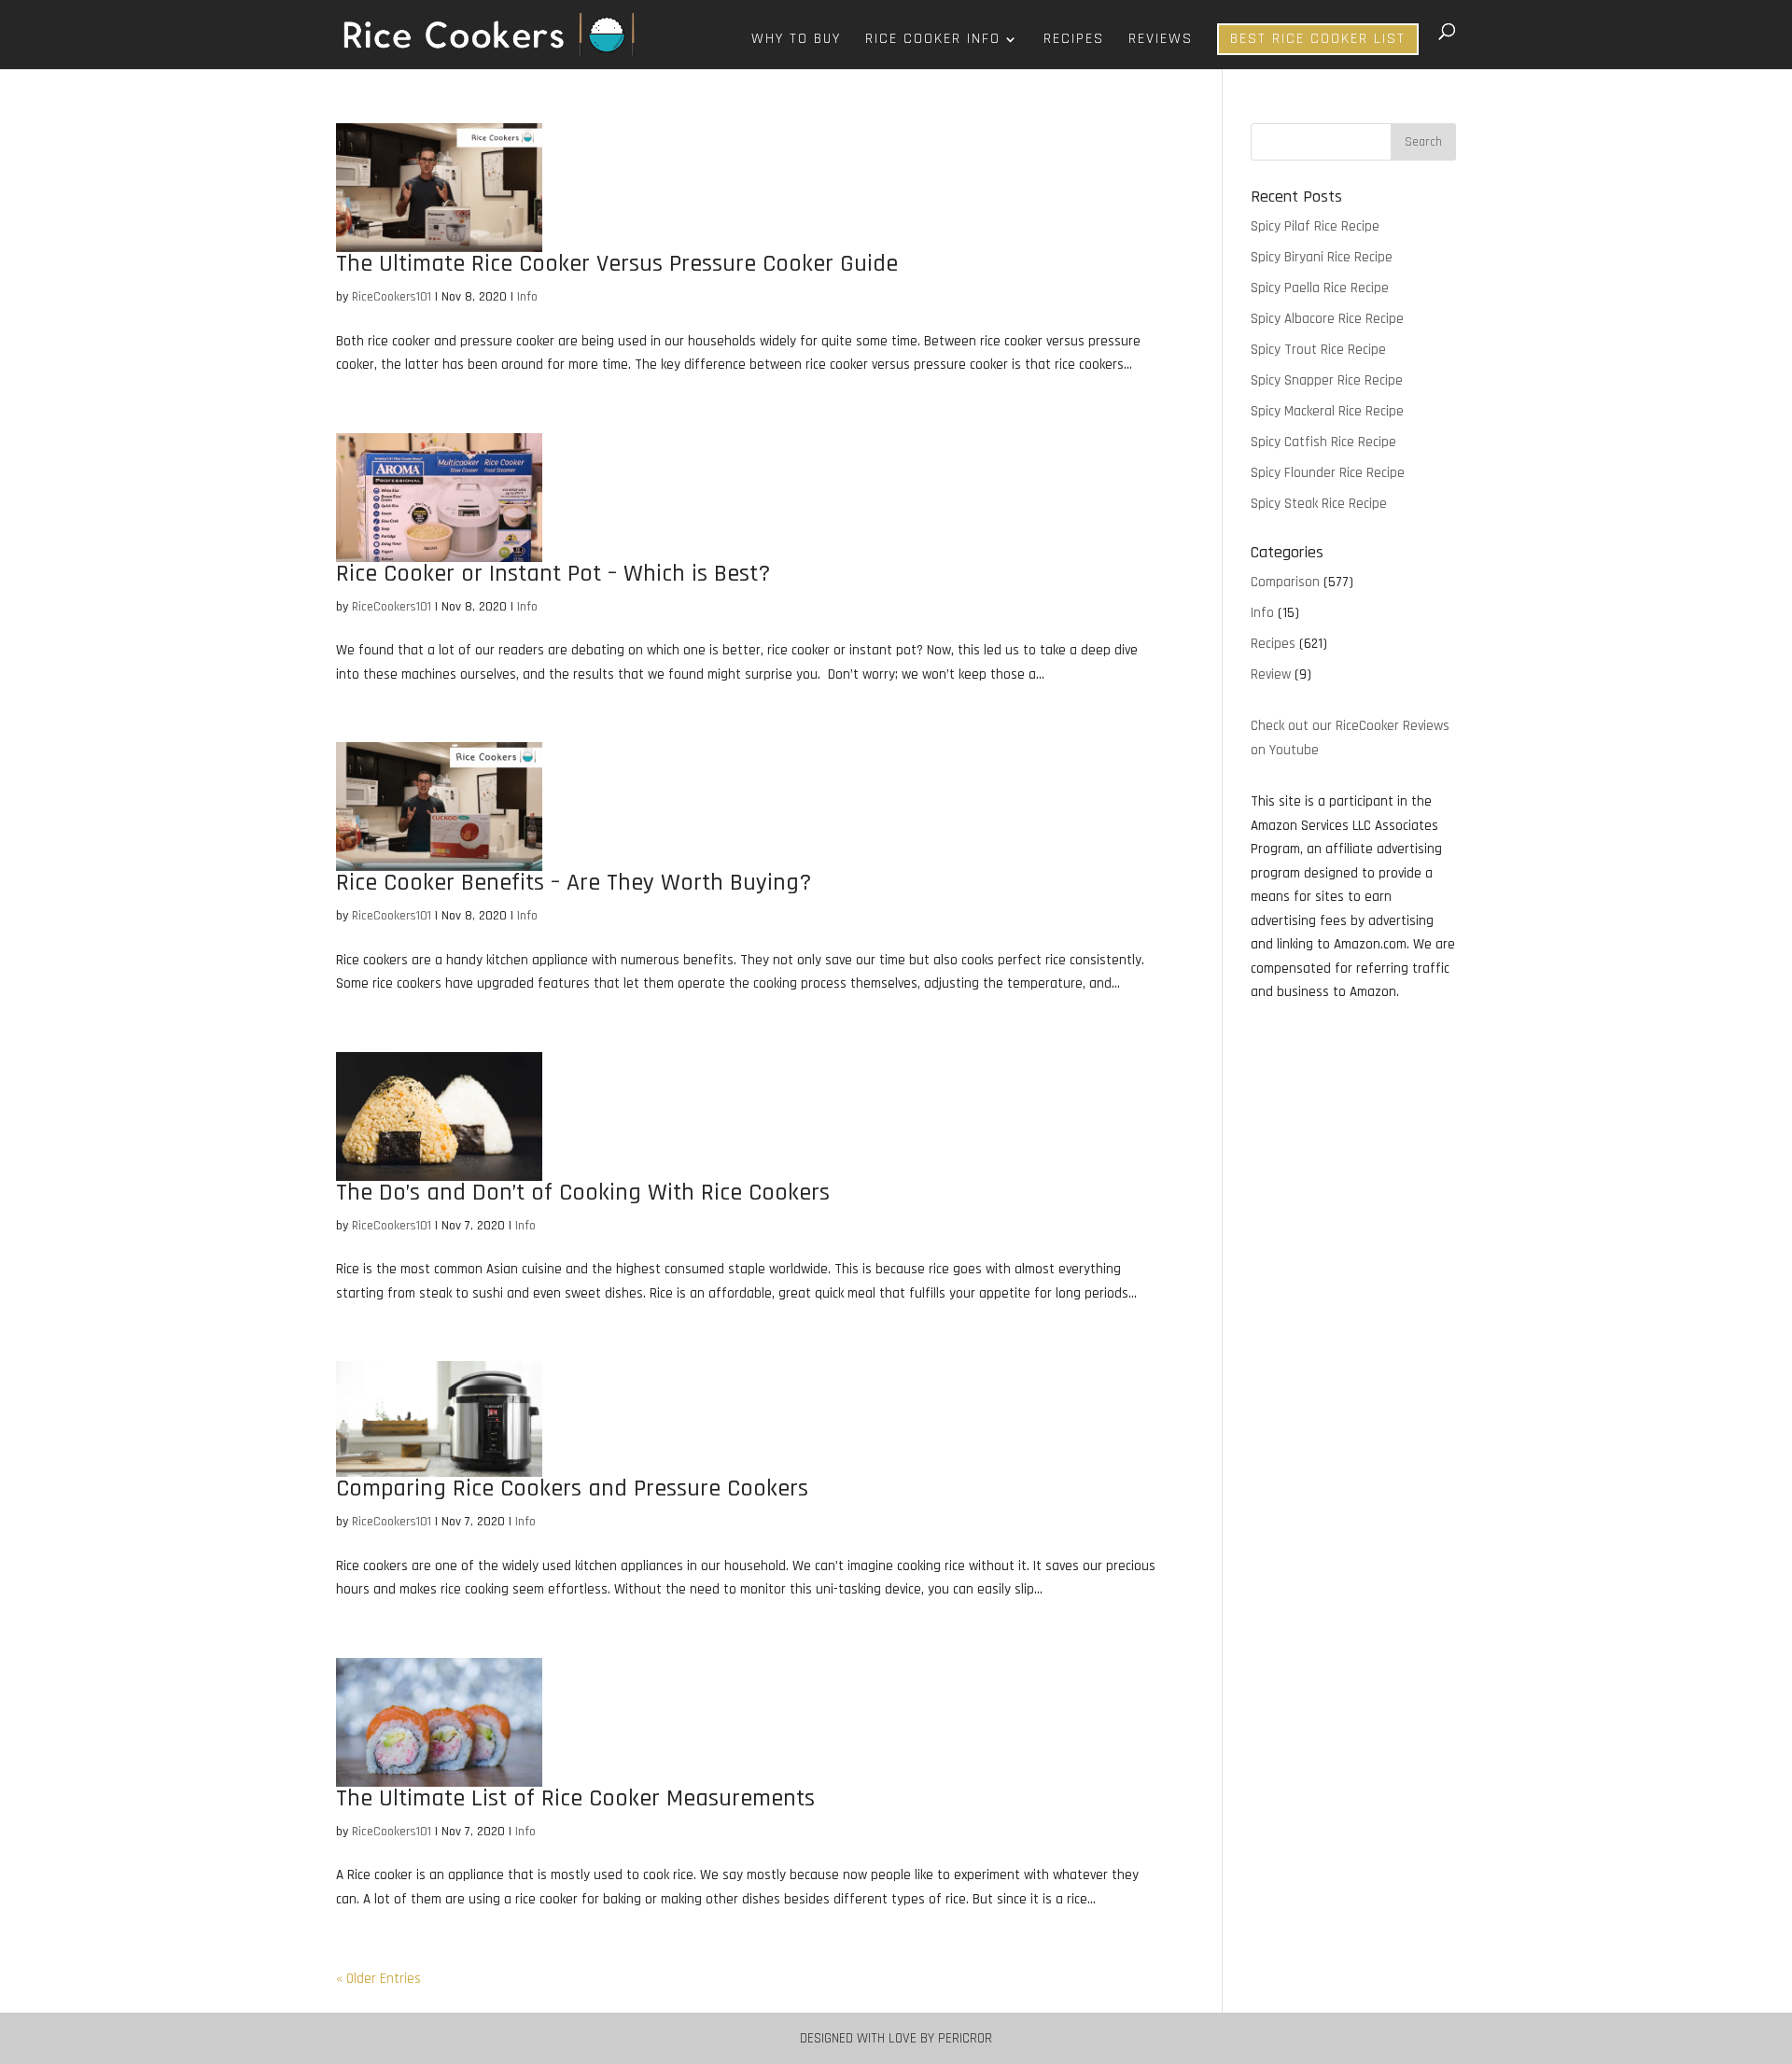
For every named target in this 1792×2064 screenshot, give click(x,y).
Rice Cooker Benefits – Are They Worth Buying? (574, 883)
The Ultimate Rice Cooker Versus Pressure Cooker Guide (617, 264)
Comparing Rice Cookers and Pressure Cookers (572, 1488)
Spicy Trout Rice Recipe (1318, 350)
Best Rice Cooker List (1318, 39)
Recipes (1074, 41)
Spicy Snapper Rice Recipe (1327, 380)
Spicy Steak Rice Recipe (1319, 504)
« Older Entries (378, 1979)
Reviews (1161, 41)
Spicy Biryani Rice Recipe (1322, 257)
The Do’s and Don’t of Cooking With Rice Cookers (583, 1193)
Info (527, 297)
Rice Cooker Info (933, 41)
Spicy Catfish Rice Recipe (1323, 442)
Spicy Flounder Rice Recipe (1328, 473)
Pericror (965, 2038)
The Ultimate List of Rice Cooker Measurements (575, 1798)
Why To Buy (796, 41)
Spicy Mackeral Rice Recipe (1327, 411)
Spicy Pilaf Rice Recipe (1315, 226)
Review (1271, 674)
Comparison (1285, 582)
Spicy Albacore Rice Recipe (1327, 319)
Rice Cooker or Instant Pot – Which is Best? (553, 574)
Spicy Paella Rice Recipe (1320, 288)
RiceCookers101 (392, 297)
